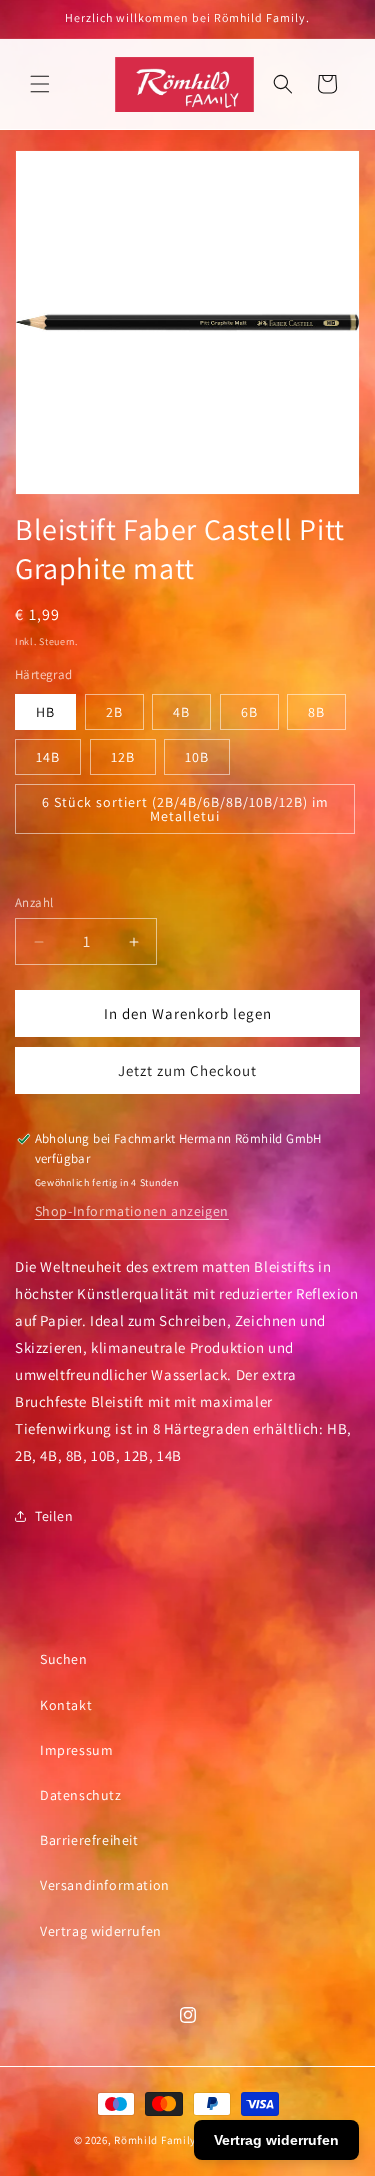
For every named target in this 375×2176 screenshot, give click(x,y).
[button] (40, 84)
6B (249, 712)
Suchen (64, 1659)
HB (45, 712)
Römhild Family (155, 2140)
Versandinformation (105, 1885)
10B (197, 757)
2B (114, 712)
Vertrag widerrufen (101, 1931)
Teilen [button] (54, 1516)
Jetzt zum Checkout (187, 1070)
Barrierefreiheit (89, 1840)
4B (181, 712)
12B (123, 757)
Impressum (76, 1750)
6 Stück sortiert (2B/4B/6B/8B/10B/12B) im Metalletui (185, 809)
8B (316, 712)
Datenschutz (81, 1795)
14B (48, 757)
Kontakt (66, 1705)
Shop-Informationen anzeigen (132, 1211)
